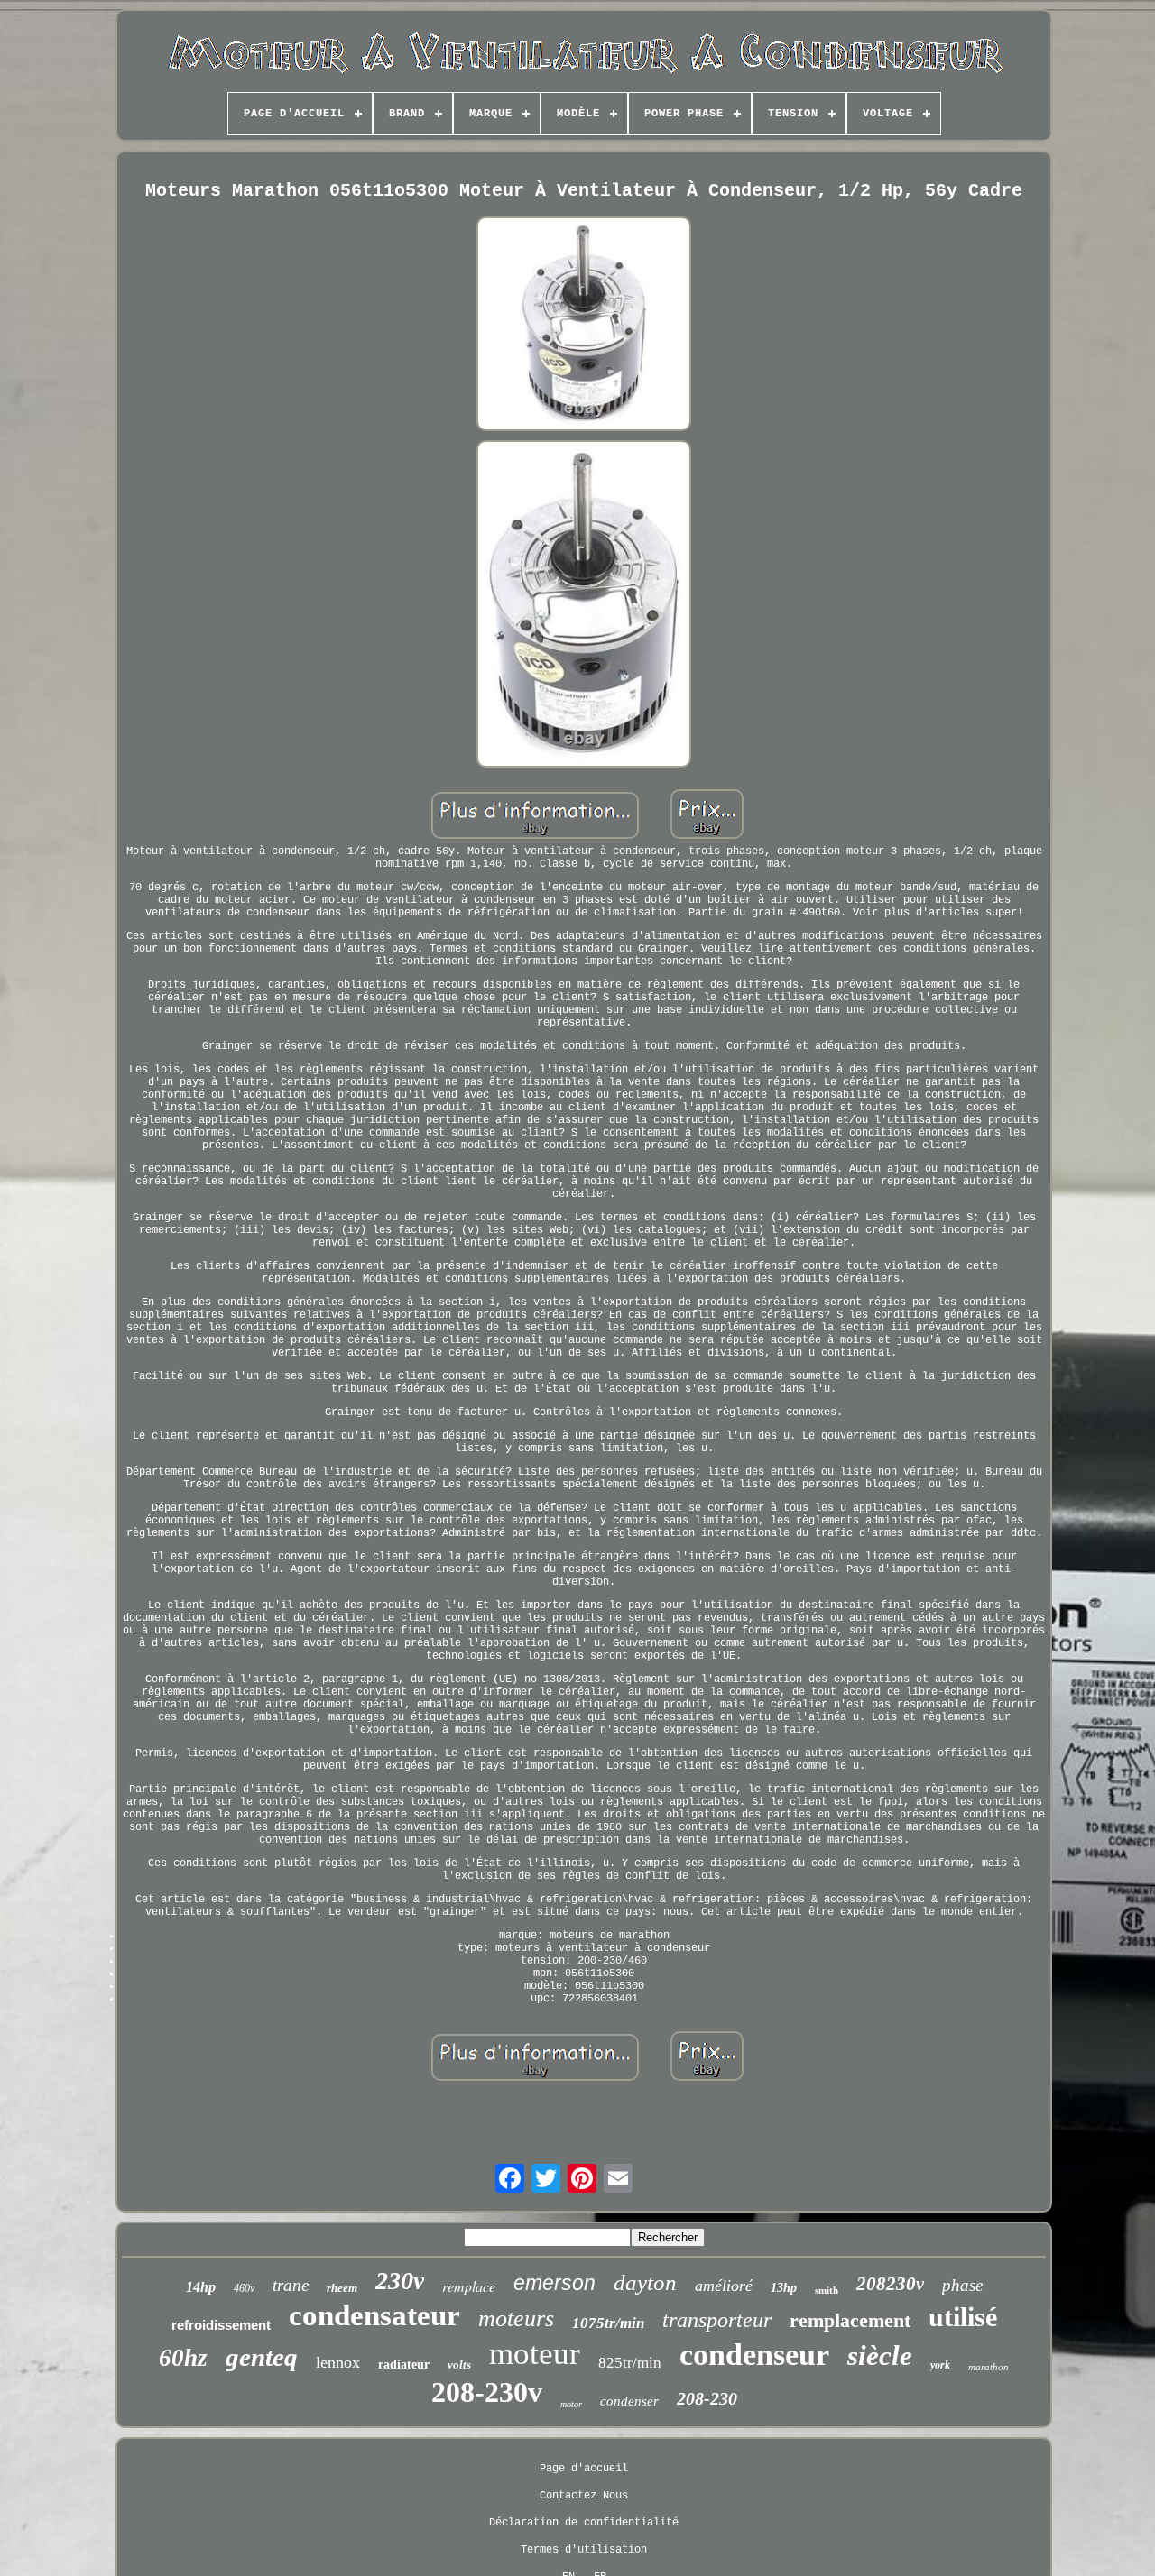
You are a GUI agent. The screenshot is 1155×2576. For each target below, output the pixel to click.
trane (291, 2285)
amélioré (724, 2286)
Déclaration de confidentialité (584, 2523)
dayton (645, 2282)
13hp (784, 2288)
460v (244, 2288)
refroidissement (221, 2325)
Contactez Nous (584, 2496)
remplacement (850, 2320)
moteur (535, 2354)
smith (827, 2290)
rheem (342, 2288)
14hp (201, 2287)
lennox (338, 2362)
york (940, 2365)
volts (459, 2364)
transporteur (717, 2320)
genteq (262, 2357)
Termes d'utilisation (584, 2550)
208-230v (487, 2392)
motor (571, 2404)
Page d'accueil (584, 2469)
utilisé (963, 2317)
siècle (880, 2355)
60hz (183, 2358)
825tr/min (630, 2363)
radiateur (404, 2364)
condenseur (754, 2355)
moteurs (516, 2318)
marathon (989, 2367)
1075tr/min (608, 2323)
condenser (629, 2401)
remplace (469, 2286)
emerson (554, 2283)
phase (962, 2285)
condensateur (374, 2315)
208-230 (707, 2398)
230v (400, 2281)
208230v (890, 2284)
